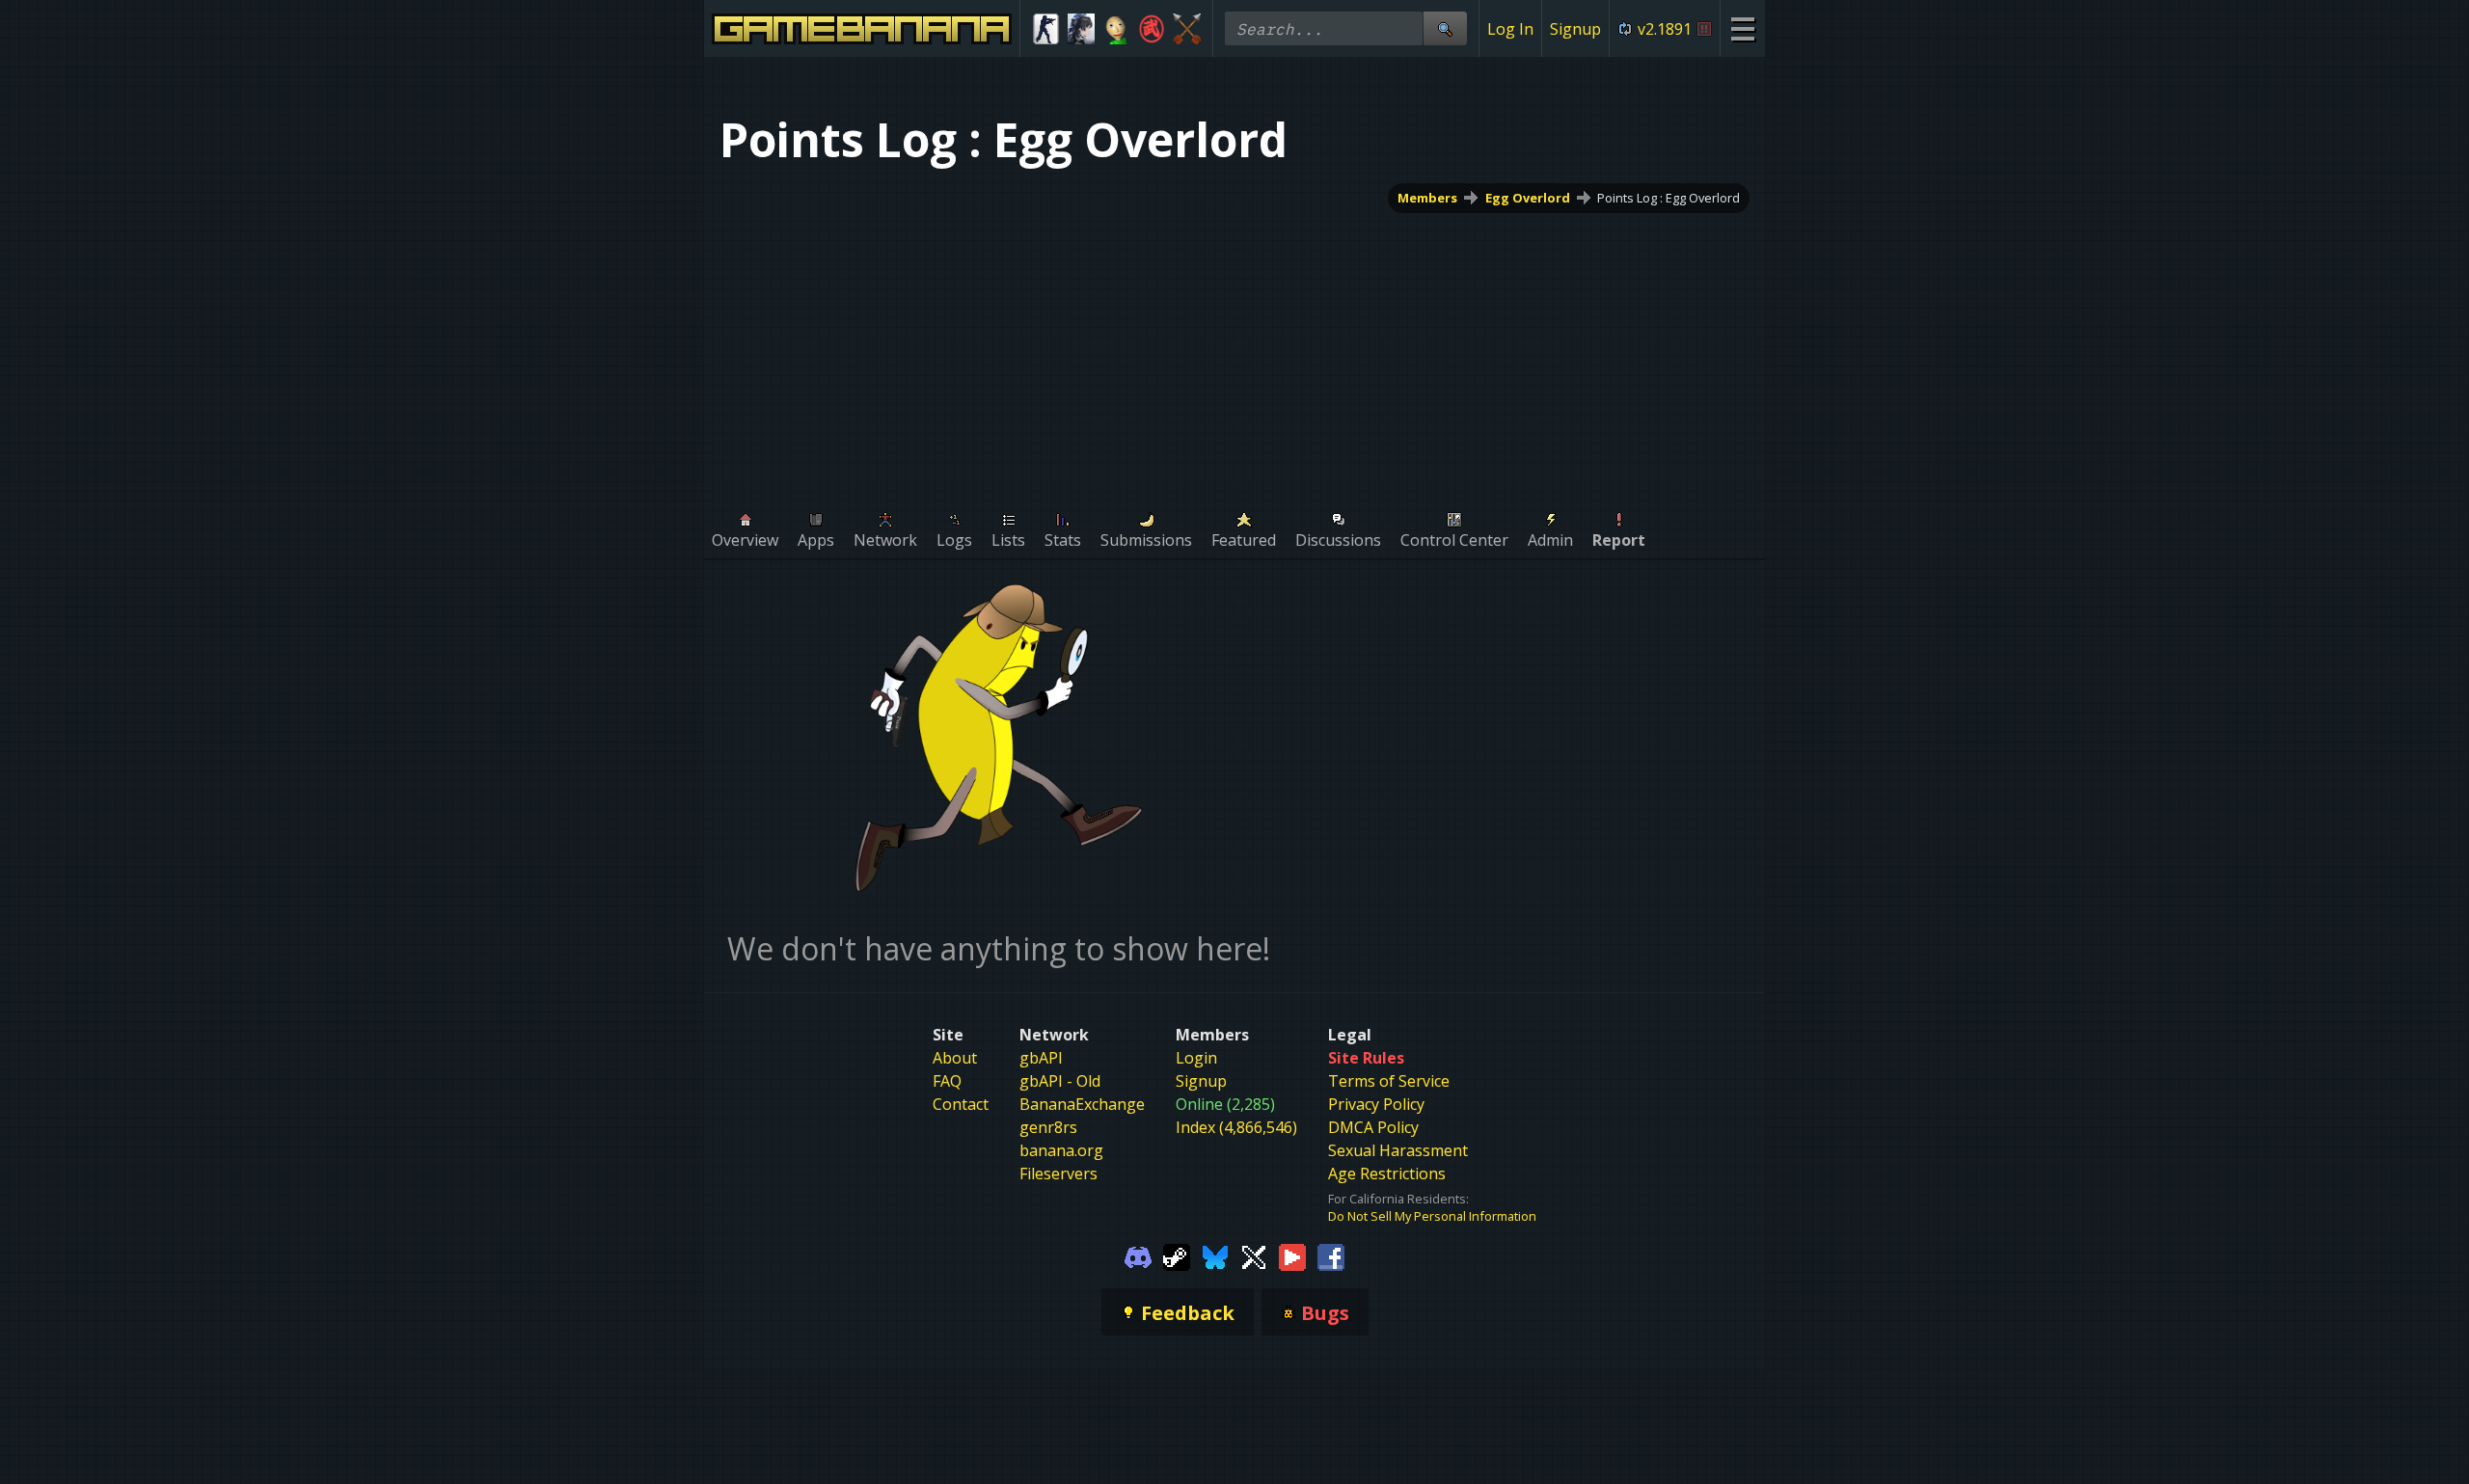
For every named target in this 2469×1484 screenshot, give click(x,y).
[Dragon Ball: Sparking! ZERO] (1152, 29)
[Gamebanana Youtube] (1292, 1255)
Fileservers (1058, 1174)
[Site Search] (1445, 28)
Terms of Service (1389, 1081)
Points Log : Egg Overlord (1669, 198)
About (955, 1058)
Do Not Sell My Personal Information (1432, 1216)
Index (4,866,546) (1236, 1127)
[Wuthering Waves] (1082, 29)
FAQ (947, 1081)
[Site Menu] (1742, 28)
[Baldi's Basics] (1116, 29)
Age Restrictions (1387, 1174)
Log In (1510, 29)
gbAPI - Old (1060, 1081)
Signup (1575, 29)
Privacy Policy (1376, 1104)
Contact (961, 1104)
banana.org (1061, 1150)
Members (1427, 198)
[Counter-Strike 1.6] (1046, 29)
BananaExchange (1082, 1104)
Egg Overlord (1528, 198)
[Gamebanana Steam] (1177, 1255)
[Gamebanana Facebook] (1331, 1255)
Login (1196, 1058)
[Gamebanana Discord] (1138, 1255)
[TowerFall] (1187, 29)
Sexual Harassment (1398, 1150)
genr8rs (1048, 1127)
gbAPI (1041, 1058)
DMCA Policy (1373, 1127)
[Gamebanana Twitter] (1254, 1255)
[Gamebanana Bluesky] (1215, 1255)
